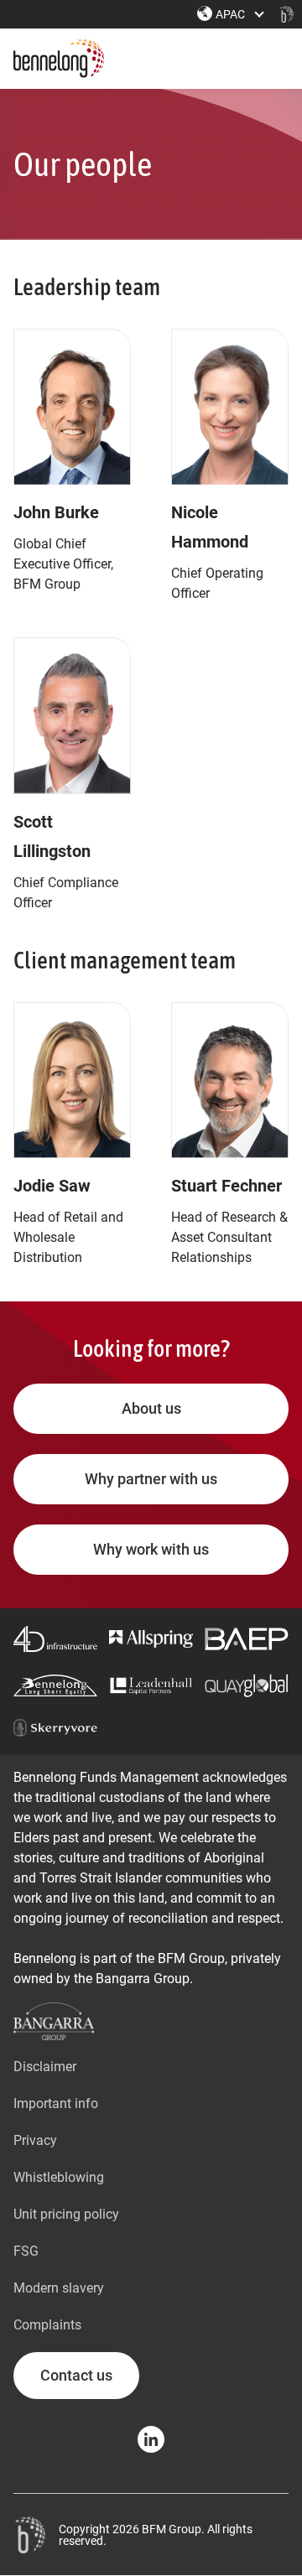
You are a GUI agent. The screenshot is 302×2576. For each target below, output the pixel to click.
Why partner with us (151, 1479)
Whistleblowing (59, 2177)
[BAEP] (247, 1639)
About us (151, 1408)
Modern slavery (59, 2288)
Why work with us (151, 1549)
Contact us (76, 2375)
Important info (56, 2103)
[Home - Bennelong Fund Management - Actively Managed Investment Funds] (286, 14)
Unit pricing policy (66, 2214)
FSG (26, 2251)
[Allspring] (151, 1639)
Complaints (47, 2325)
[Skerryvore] (55, 1728)
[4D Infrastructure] (55, 1639)
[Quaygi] (247, 1685)
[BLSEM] (55, 1685)
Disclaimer (45, 2067)
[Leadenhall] (151, 1686)
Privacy (35, 2140)
